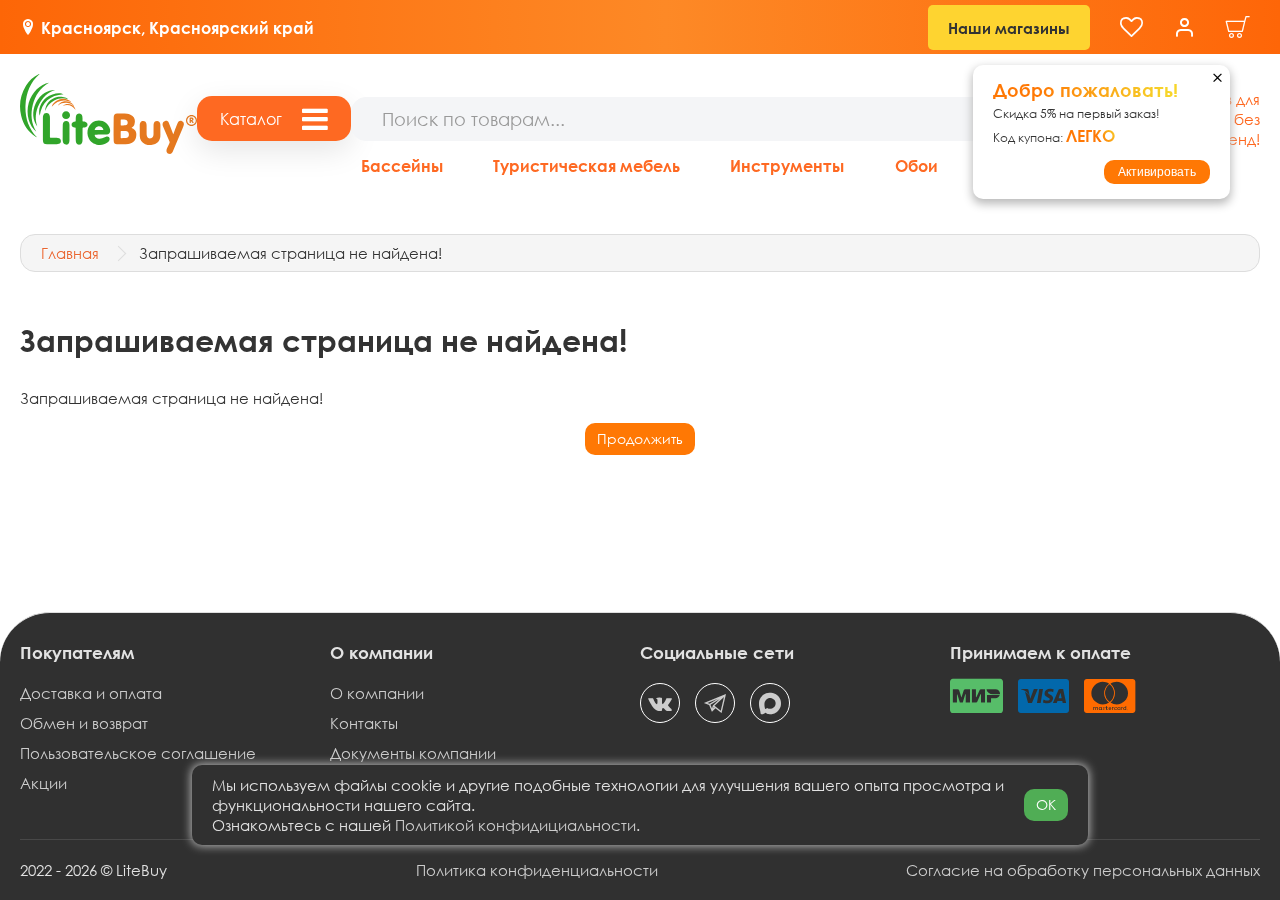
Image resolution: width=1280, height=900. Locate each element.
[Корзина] (1238, 27)
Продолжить (640, 438)
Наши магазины (1009, 28)
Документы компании (413, 753)
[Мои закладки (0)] (1131, 27)
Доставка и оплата (91, 693)
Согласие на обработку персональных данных (1083, 870)
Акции (43, 783)
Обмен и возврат (84, 723)
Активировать (1157, 172)
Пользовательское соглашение (138, 753)
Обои (916, 165)
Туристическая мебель (586, 165)
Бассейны (402, 165)
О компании (377, 693)
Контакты (364, 723)
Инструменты (787, 165)
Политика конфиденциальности (537, 870)
